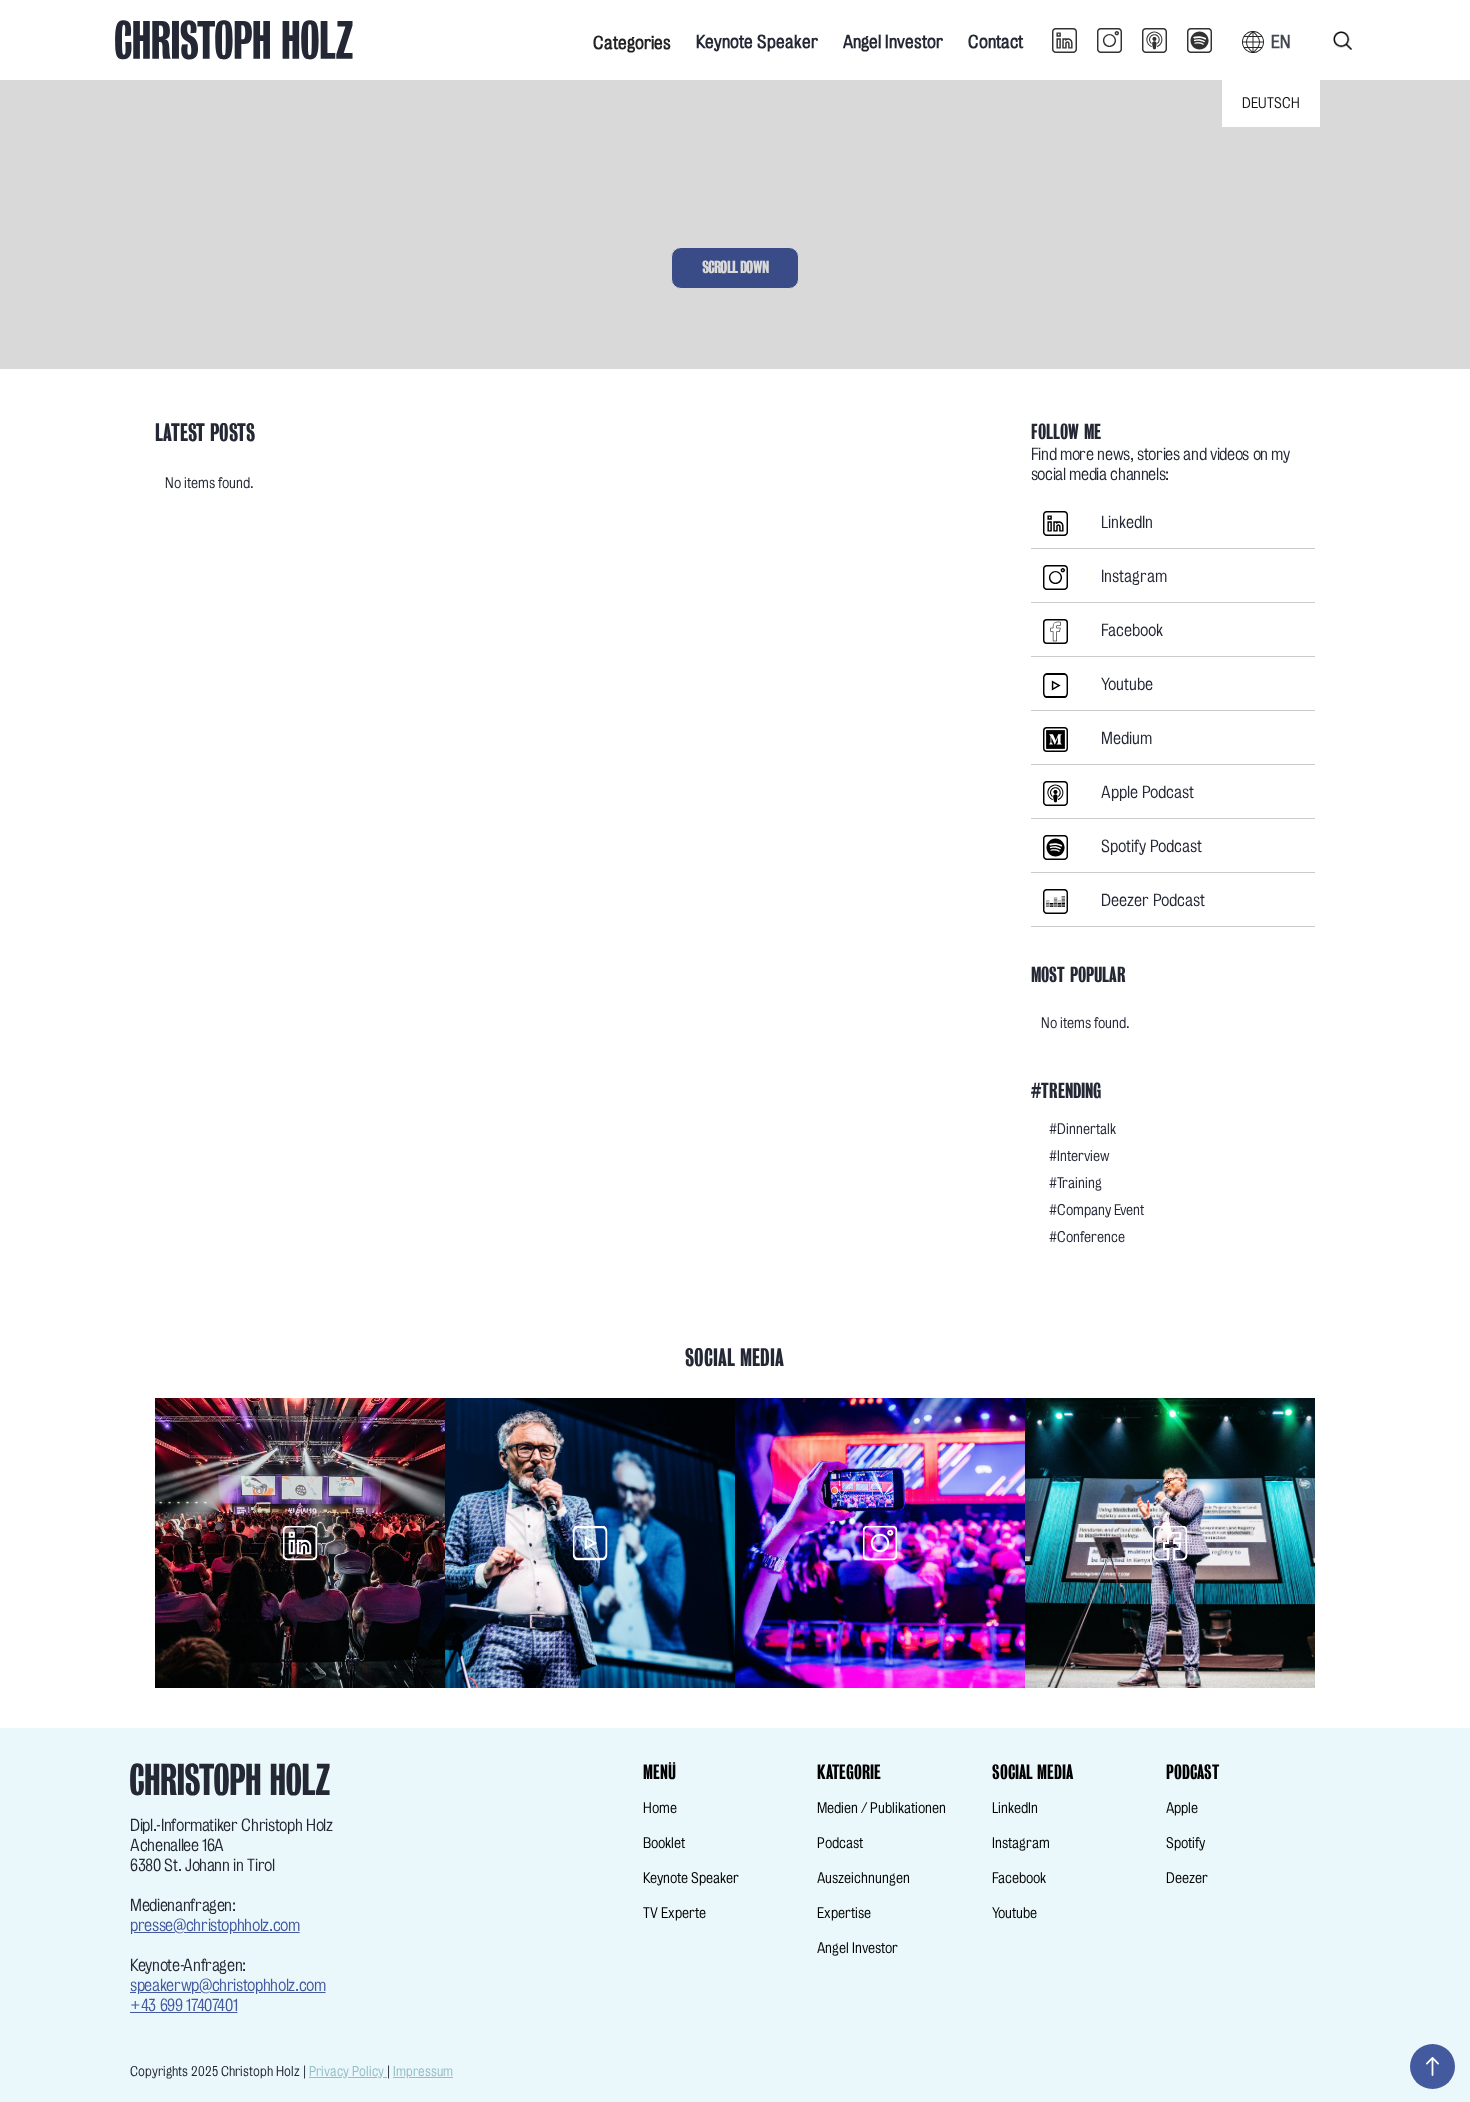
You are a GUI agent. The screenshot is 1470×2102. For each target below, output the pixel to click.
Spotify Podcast (1151, 846)
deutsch (1271, 103)
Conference (1091, 1237)
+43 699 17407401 (183, 2005)
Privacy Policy (348, 2071)
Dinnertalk (1086, 1129)
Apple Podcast (1147, 792)
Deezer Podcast (1153, 900)
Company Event (1100, 1210)
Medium (1126, 738)
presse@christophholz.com (215, 1925)
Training (1079, 1183)
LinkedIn (1127, 522)
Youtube (1127, 684)
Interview (1083, 1156)
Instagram (1134, 576)
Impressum (423, 2071)
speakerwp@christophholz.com (228, 1985)
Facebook (1132, 630)
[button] (632, 40)
